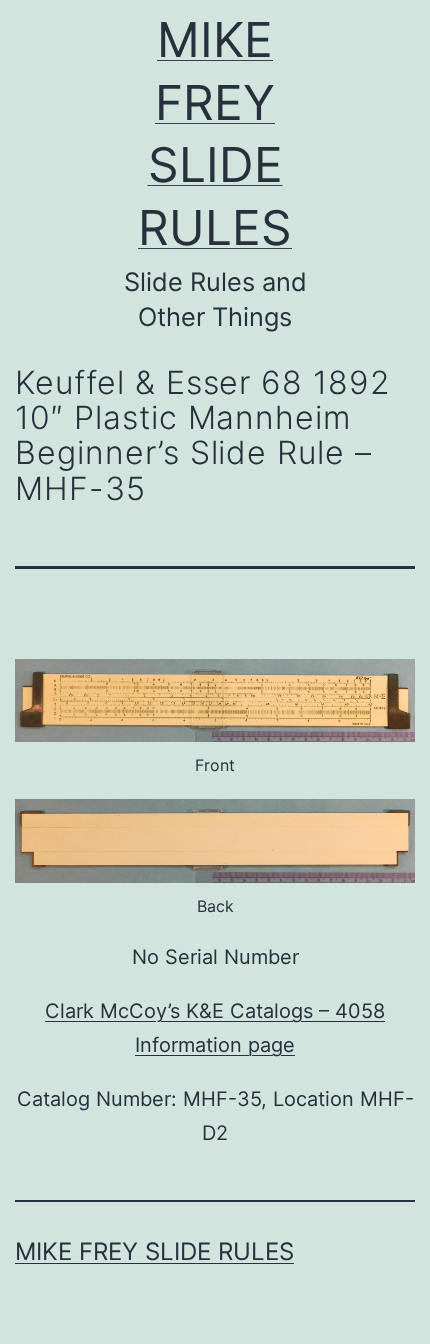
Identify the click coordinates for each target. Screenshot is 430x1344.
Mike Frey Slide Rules (154, 1251)
